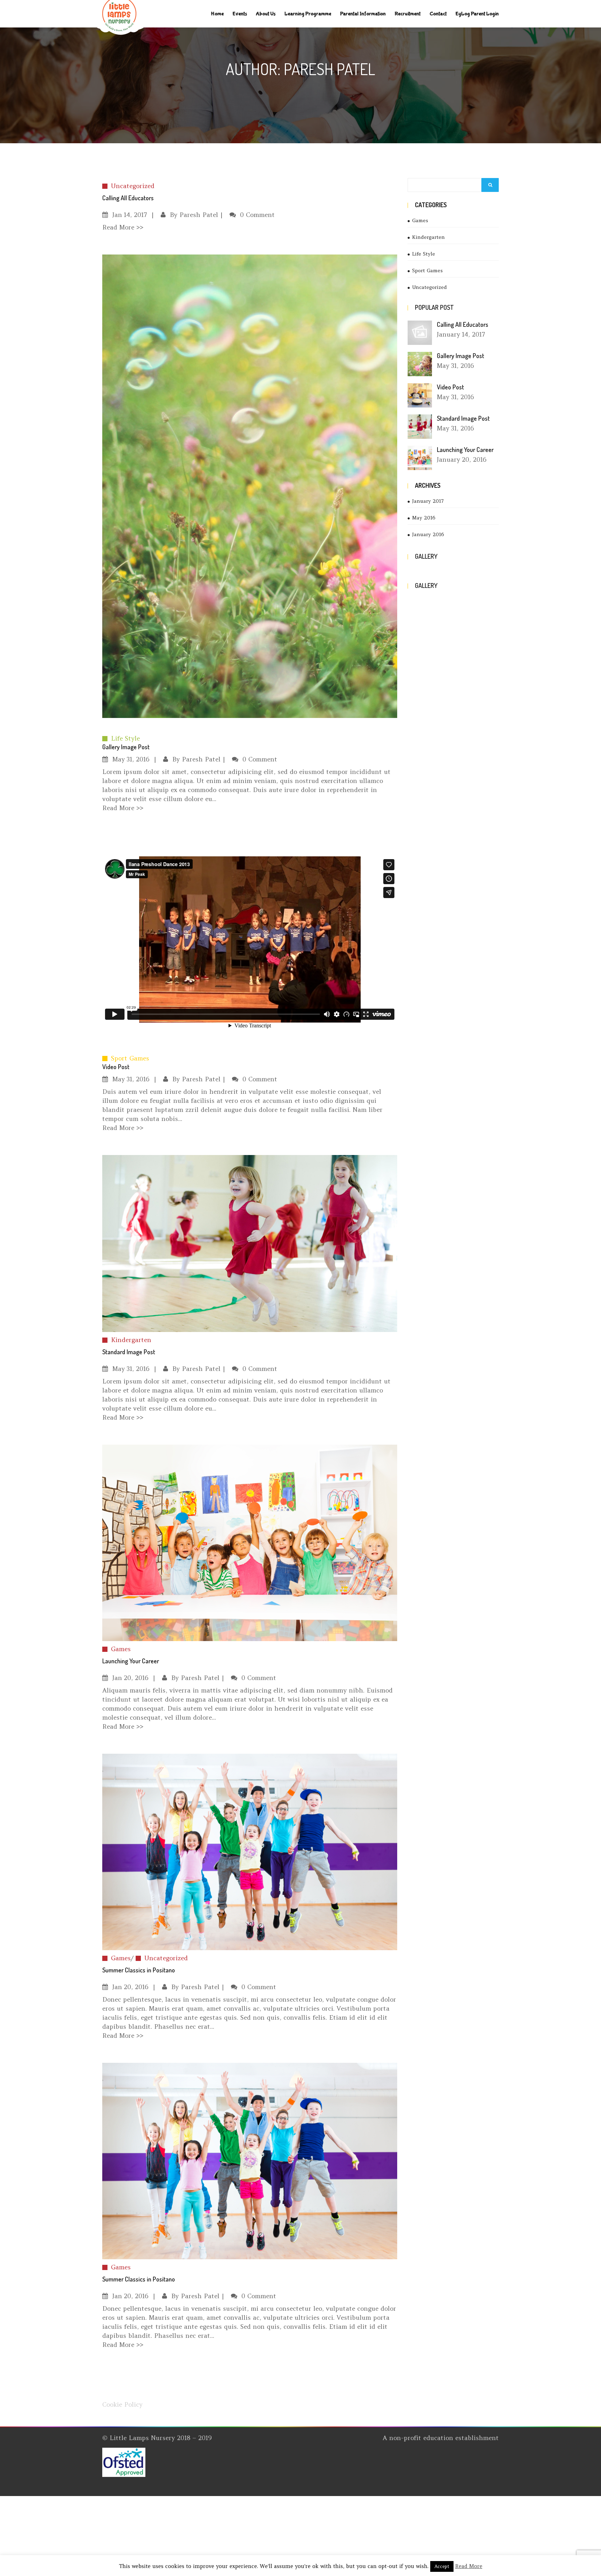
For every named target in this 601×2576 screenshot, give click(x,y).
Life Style (125, 738)
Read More (469, 2566)
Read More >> (123, 227)
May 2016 (424, 518)
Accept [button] (442, 2566)
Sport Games (130, 1058)
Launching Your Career (465, 450)
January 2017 (428, 501)
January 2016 (428, 534)
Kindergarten (131, 1340)
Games (121, 1649)
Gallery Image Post (126, 747)
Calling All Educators (463, 324)
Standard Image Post (463, 418)
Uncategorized (133, 186)
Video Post (116, 1067)
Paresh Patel (199, 215)
